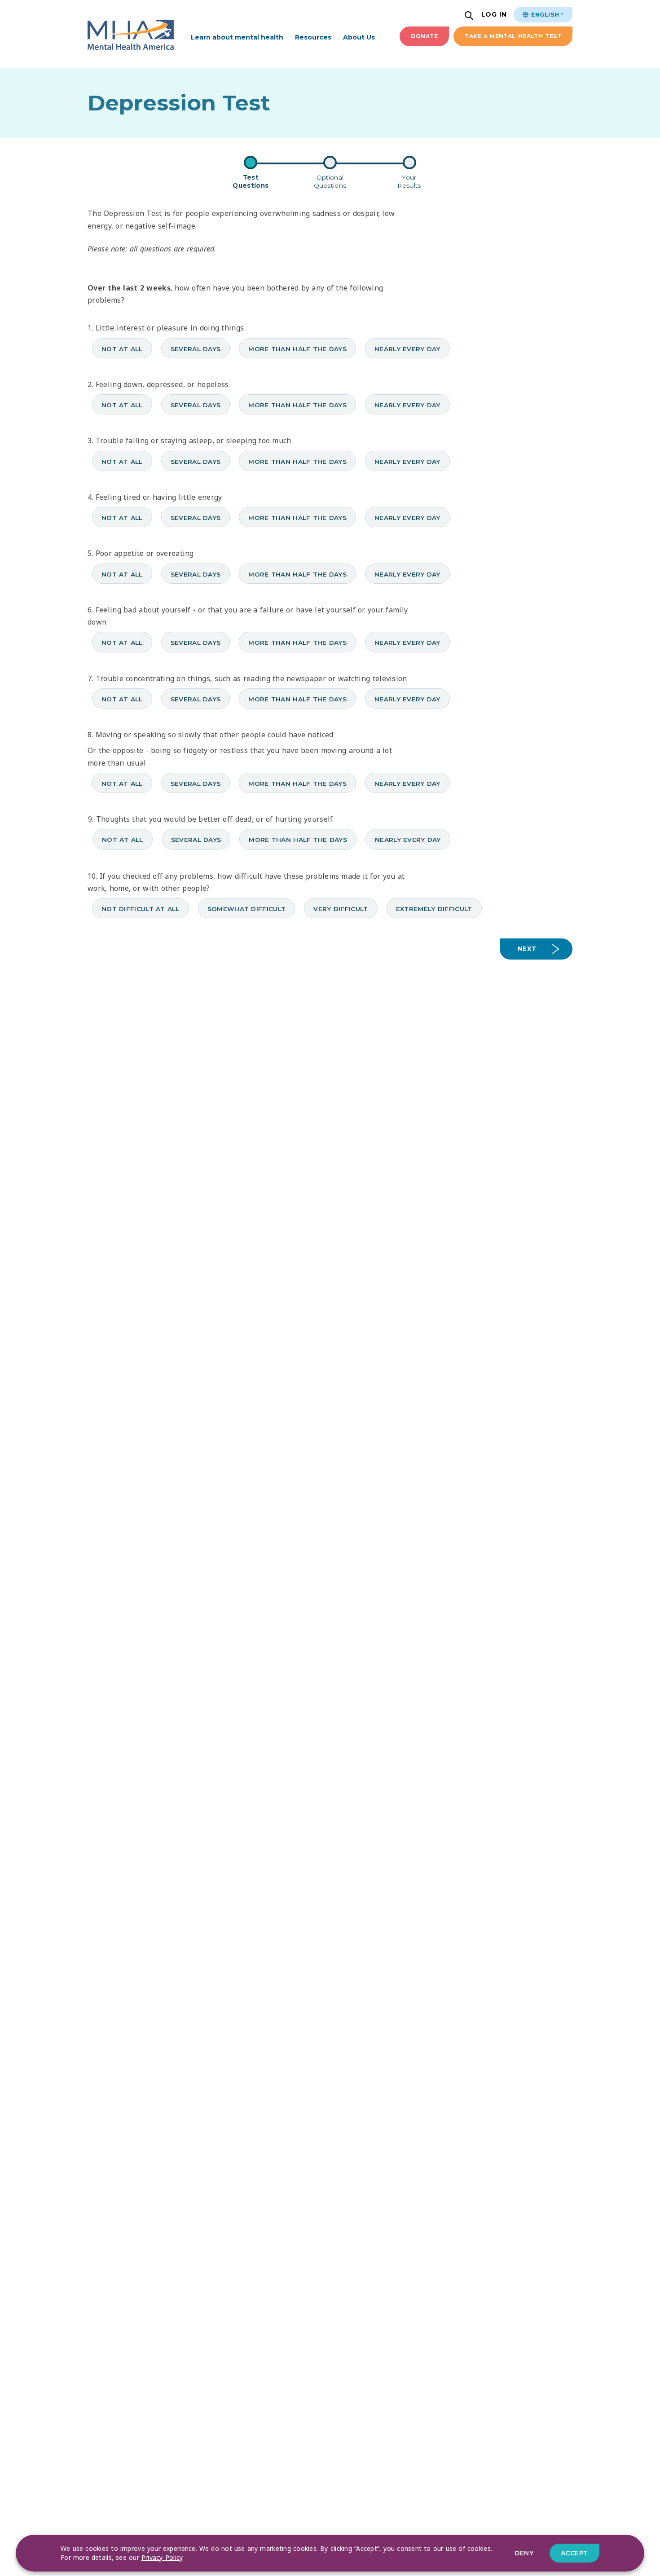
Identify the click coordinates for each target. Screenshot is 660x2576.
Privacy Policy (162, 2557)
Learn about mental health (237, 37)
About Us (359, 37)
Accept (574, 2553)
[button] (470, 16)
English (544, 15)
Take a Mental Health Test (513, 36)
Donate (424, 36)
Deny (524, 2553)
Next (527, 949)
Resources (313, 37)
